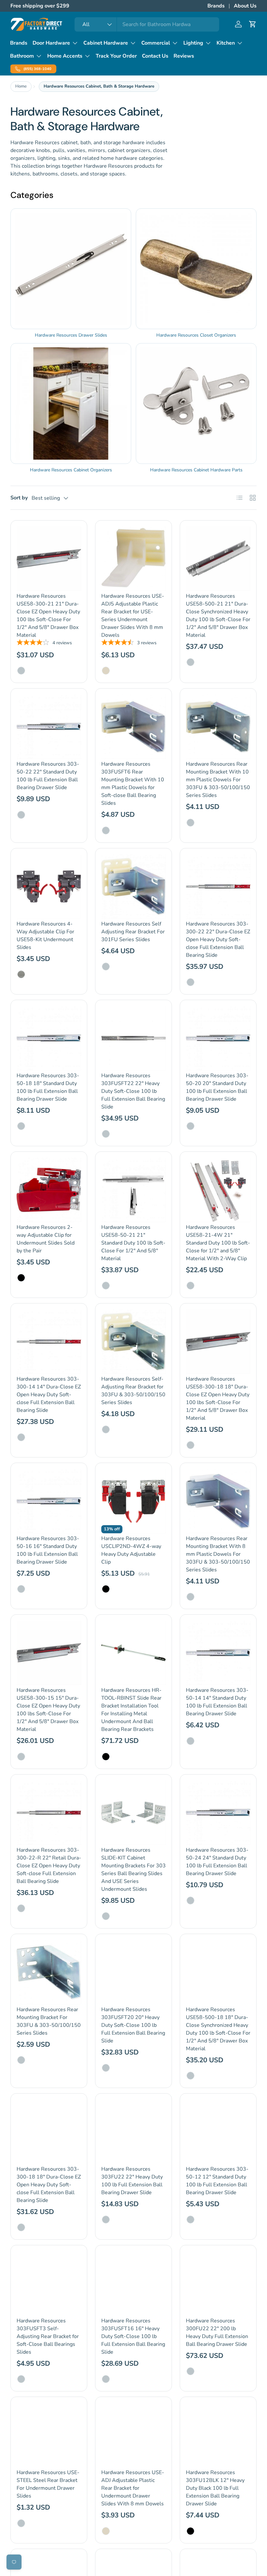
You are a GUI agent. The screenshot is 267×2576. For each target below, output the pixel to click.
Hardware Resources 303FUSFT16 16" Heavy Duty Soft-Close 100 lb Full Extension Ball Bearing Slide (133, 2336)
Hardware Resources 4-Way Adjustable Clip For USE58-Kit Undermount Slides (45, 936)
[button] (253, 24)
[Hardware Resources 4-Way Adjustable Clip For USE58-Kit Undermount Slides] (49, 886)
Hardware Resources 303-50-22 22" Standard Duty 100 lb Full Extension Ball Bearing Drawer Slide (48, 776)
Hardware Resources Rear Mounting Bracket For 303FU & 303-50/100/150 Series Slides (49, 2021)
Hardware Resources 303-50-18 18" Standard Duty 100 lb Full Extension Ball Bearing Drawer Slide (48, 1087)
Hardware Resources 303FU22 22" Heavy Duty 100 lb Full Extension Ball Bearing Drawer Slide (132, 2181)
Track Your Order (116, 56)
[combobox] (147, 24)
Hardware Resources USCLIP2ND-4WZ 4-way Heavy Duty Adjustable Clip (131, 1550)
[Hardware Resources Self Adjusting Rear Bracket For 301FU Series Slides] (133, 886)
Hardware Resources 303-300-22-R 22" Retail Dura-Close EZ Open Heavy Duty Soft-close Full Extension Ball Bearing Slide (49, 1866)
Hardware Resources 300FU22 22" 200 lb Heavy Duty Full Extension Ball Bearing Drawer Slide (217, 2332)
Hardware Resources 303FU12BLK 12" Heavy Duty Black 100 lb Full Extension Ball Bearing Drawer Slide (215, 2488)
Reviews (184, 56)
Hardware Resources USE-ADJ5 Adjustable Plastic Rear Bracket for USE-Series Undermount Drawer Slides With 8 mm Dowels (133, 616)
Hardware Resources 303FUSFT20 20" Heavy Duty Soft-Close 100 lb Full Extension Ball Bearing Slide (133, 2025)
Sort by (19, 498)
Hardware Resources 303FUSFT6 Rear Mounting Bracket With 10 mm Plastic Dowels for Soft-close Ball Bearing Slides (133, 784)
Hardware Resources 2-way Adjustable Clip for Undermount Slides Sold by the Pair (46, 1239)
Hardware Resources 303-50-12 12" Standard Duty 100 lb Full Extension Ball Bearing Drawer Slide (217, 2181)
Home (21, 86)
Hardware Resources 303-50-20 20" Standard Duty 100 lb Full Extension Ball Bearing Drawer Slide (217, 1087)
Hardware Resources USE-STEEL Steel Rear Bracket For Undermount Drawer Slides (48, 2484)
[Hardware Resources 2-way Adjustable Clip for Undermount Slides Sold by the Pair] (49, 1190)
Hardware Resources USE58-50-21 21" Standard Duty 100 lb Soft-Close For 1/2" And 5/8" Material (133, 1243)
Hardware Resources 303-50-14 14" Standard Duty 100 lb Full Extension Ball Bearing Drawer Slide (217, 1702)
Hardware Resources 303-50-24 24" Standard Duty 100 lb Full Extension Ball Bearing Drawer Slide (217, 1862)
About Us (245, 6)
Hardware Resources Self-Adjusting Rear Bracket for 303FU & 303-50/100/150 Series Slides (133, 1391)
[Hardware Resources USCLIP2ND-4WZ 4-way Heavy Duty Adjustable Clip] (133, 1501)
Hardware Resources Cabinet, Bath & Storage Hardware (99, 86)
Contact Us (155, 56)
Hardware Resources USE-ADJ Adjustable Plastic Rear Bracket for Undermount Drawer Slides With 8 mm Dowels (133, 2488)
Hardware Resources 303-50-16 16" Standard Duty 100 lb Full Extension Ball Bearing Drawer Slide (48, 1550)
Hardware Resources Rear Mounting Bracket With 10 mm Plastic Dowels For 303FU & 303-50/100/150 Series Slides (218, 780)
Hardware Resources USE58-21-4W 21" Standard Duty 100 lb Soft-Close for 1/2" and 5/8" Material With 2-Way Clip (218, 1243)
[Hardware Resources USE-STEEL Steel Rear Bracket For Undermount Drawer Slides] (49, 2435)
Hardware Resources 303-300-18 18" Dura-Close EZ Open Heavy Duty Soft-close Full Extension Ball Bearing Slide (49, 2185)
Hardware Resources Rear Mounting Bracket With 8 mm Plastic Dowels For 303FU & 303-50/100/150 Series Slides (218, 1554)
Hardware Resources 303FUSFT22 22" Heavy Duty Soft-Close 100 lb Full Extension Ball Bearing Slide (133, 1091)
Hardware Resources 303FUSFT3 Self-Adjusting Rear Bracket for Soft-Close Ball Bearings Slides (48, 2336)
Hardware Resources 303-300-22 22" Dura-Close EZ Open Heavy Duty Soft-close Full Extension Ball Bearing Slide (218, 940)
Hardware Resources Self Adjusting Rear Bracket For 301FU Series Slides (133, 932)
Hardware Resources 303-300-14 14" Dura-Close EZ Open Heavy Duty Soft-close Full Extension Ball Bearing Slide (49, 1395)
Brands (216, 6)
